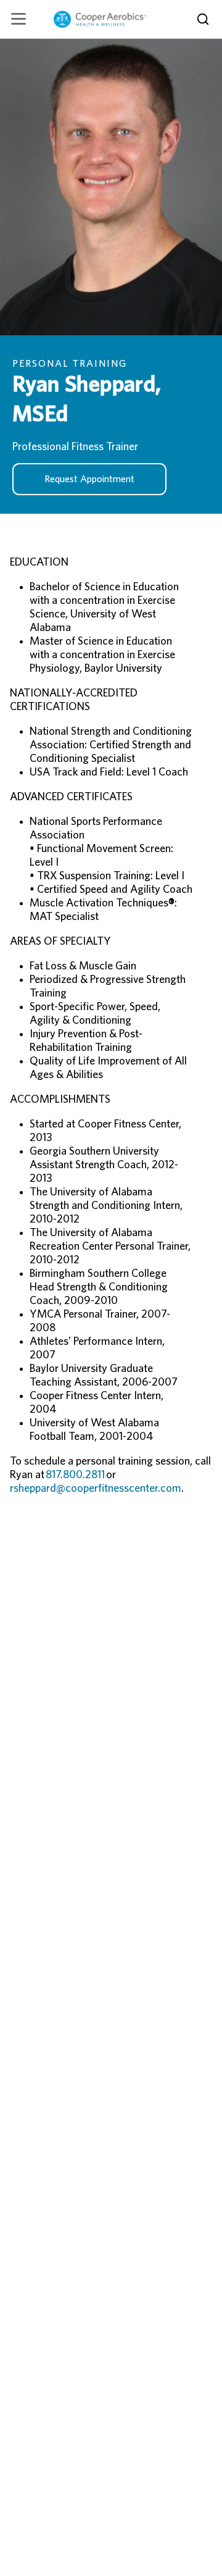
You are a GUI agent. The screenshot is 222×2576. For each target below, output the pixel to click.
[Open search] (203, 19)
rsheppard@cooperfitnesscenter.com (96, 1489)
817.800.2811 (75, 1475)
